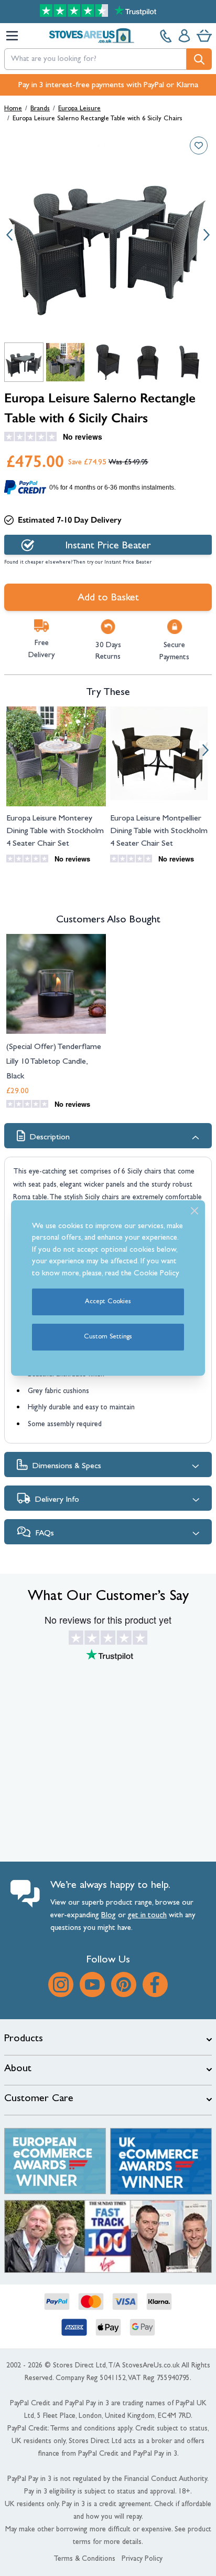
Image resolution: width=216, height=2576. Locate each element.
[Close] (195, 1211)
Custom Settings (108, 1337)
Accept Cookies (108, 1302)
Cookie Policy (156, 1274)
